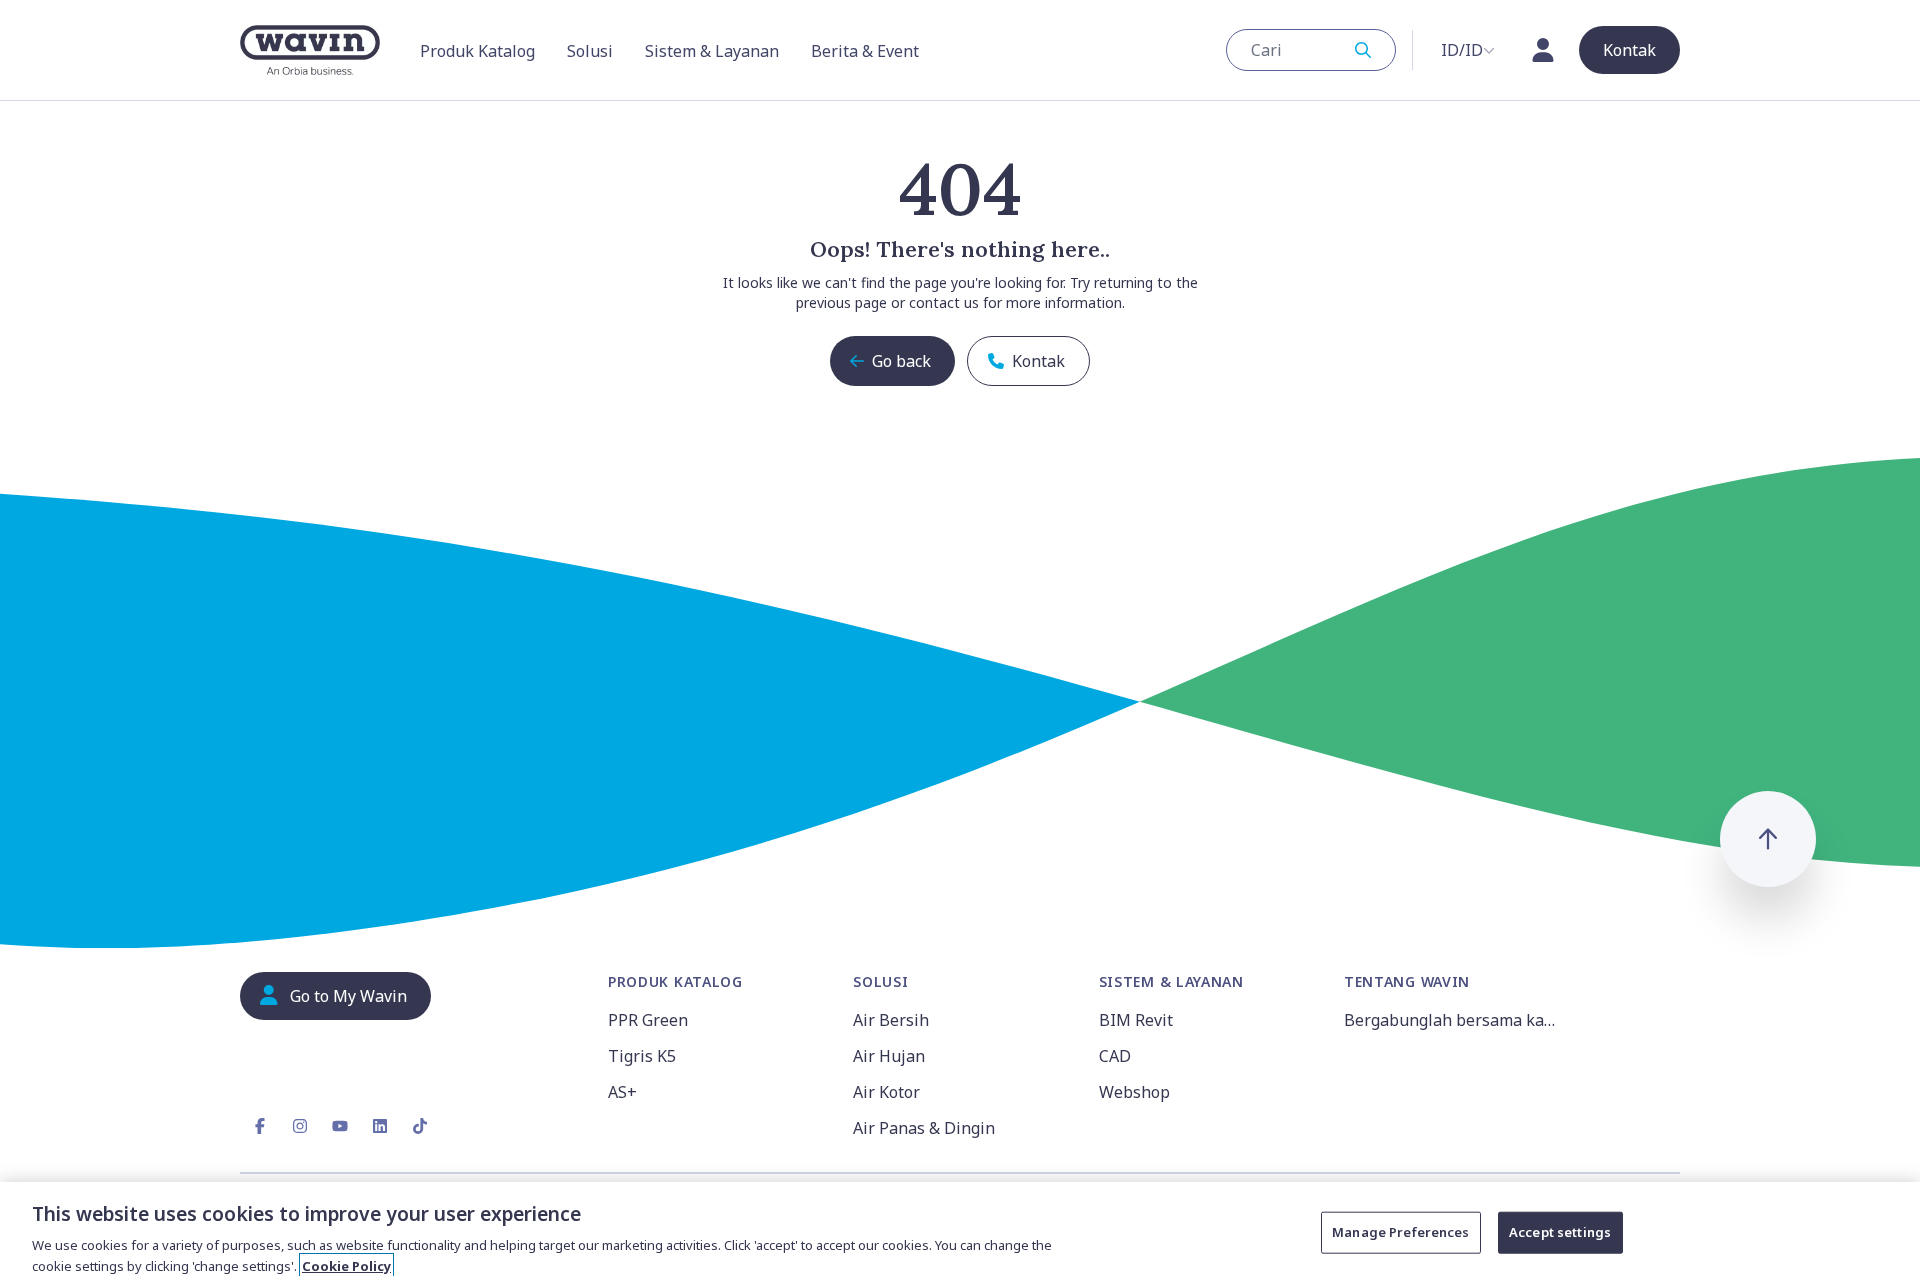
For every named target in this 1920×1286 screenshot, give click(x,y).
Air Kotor (886, 1092)
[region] (960, 1234)
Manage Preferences (1400, 1232)
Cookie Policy (346, 1265)
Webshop (1134, 1092)
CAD (1115, 1056)
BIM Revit (1136, 1020)
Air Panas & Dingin (924, 1128)
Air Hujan (889, 1056)
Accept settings (1560, 1232)
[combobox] (1311, 50)
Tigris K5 (642, 1056)
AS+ (622, 1092)
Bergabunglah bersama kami (1453, 1020)
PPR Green (648, 1020)
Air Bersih (891, 1020)
